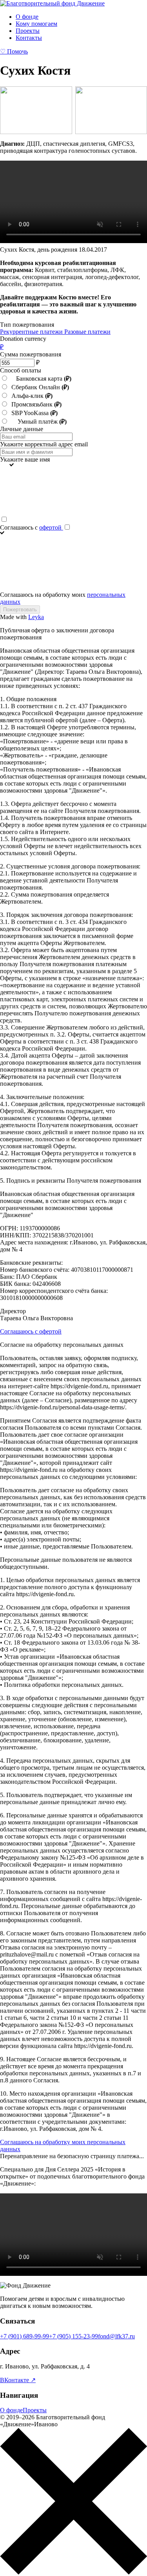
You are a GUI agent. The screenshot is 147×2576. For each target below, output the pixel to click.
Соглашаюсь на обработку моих (63, 598)
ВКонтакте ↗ (18, 2380)
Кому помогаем (36, 24)
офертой (51, 527)
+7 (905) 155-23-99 (73, 2336)
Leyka (36, 617)
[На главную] (52, 3)
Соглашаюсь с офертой (31, 1331)
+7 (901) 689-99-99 (24, 2336)
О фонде (27, 17)
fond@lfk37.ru (116, 2336)
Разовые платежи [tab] (87, 332)
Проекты (28, 31)
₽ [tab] (2, 347)
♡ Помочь (14, 51)
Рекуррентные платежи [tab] (32, 332)
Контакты (29, 38)
